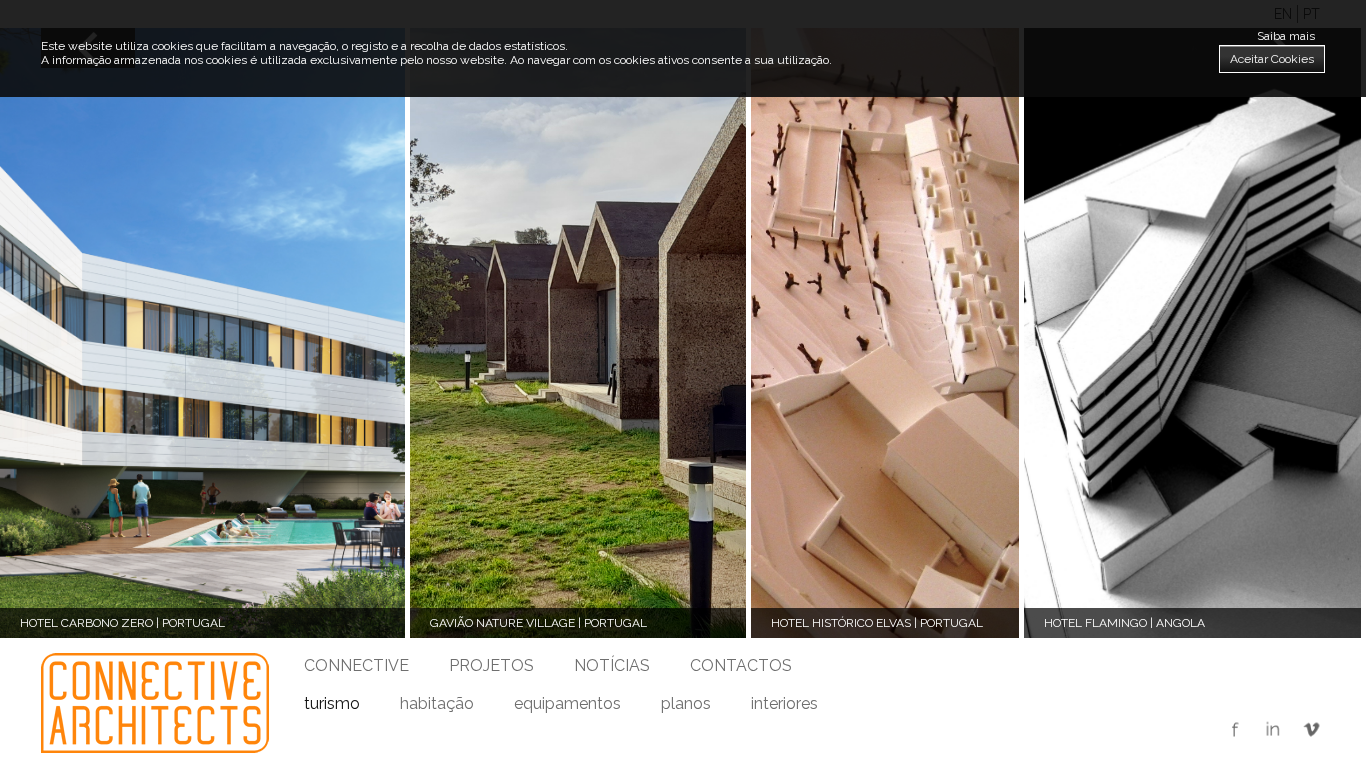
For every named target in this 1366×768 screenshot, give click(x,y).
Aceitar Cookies (1272, 59)
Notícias (612, 665)
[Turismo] (155, 703)
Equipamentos (567, 703)
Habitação (437, 703)
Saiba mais (1286, 36)
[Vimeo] (1311, 731)
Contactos (741, 665)
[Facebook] (1235, 731)
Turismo (332, 703)
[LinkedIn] (1273, 731)
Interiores (784, 703)
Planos (686, 703)
